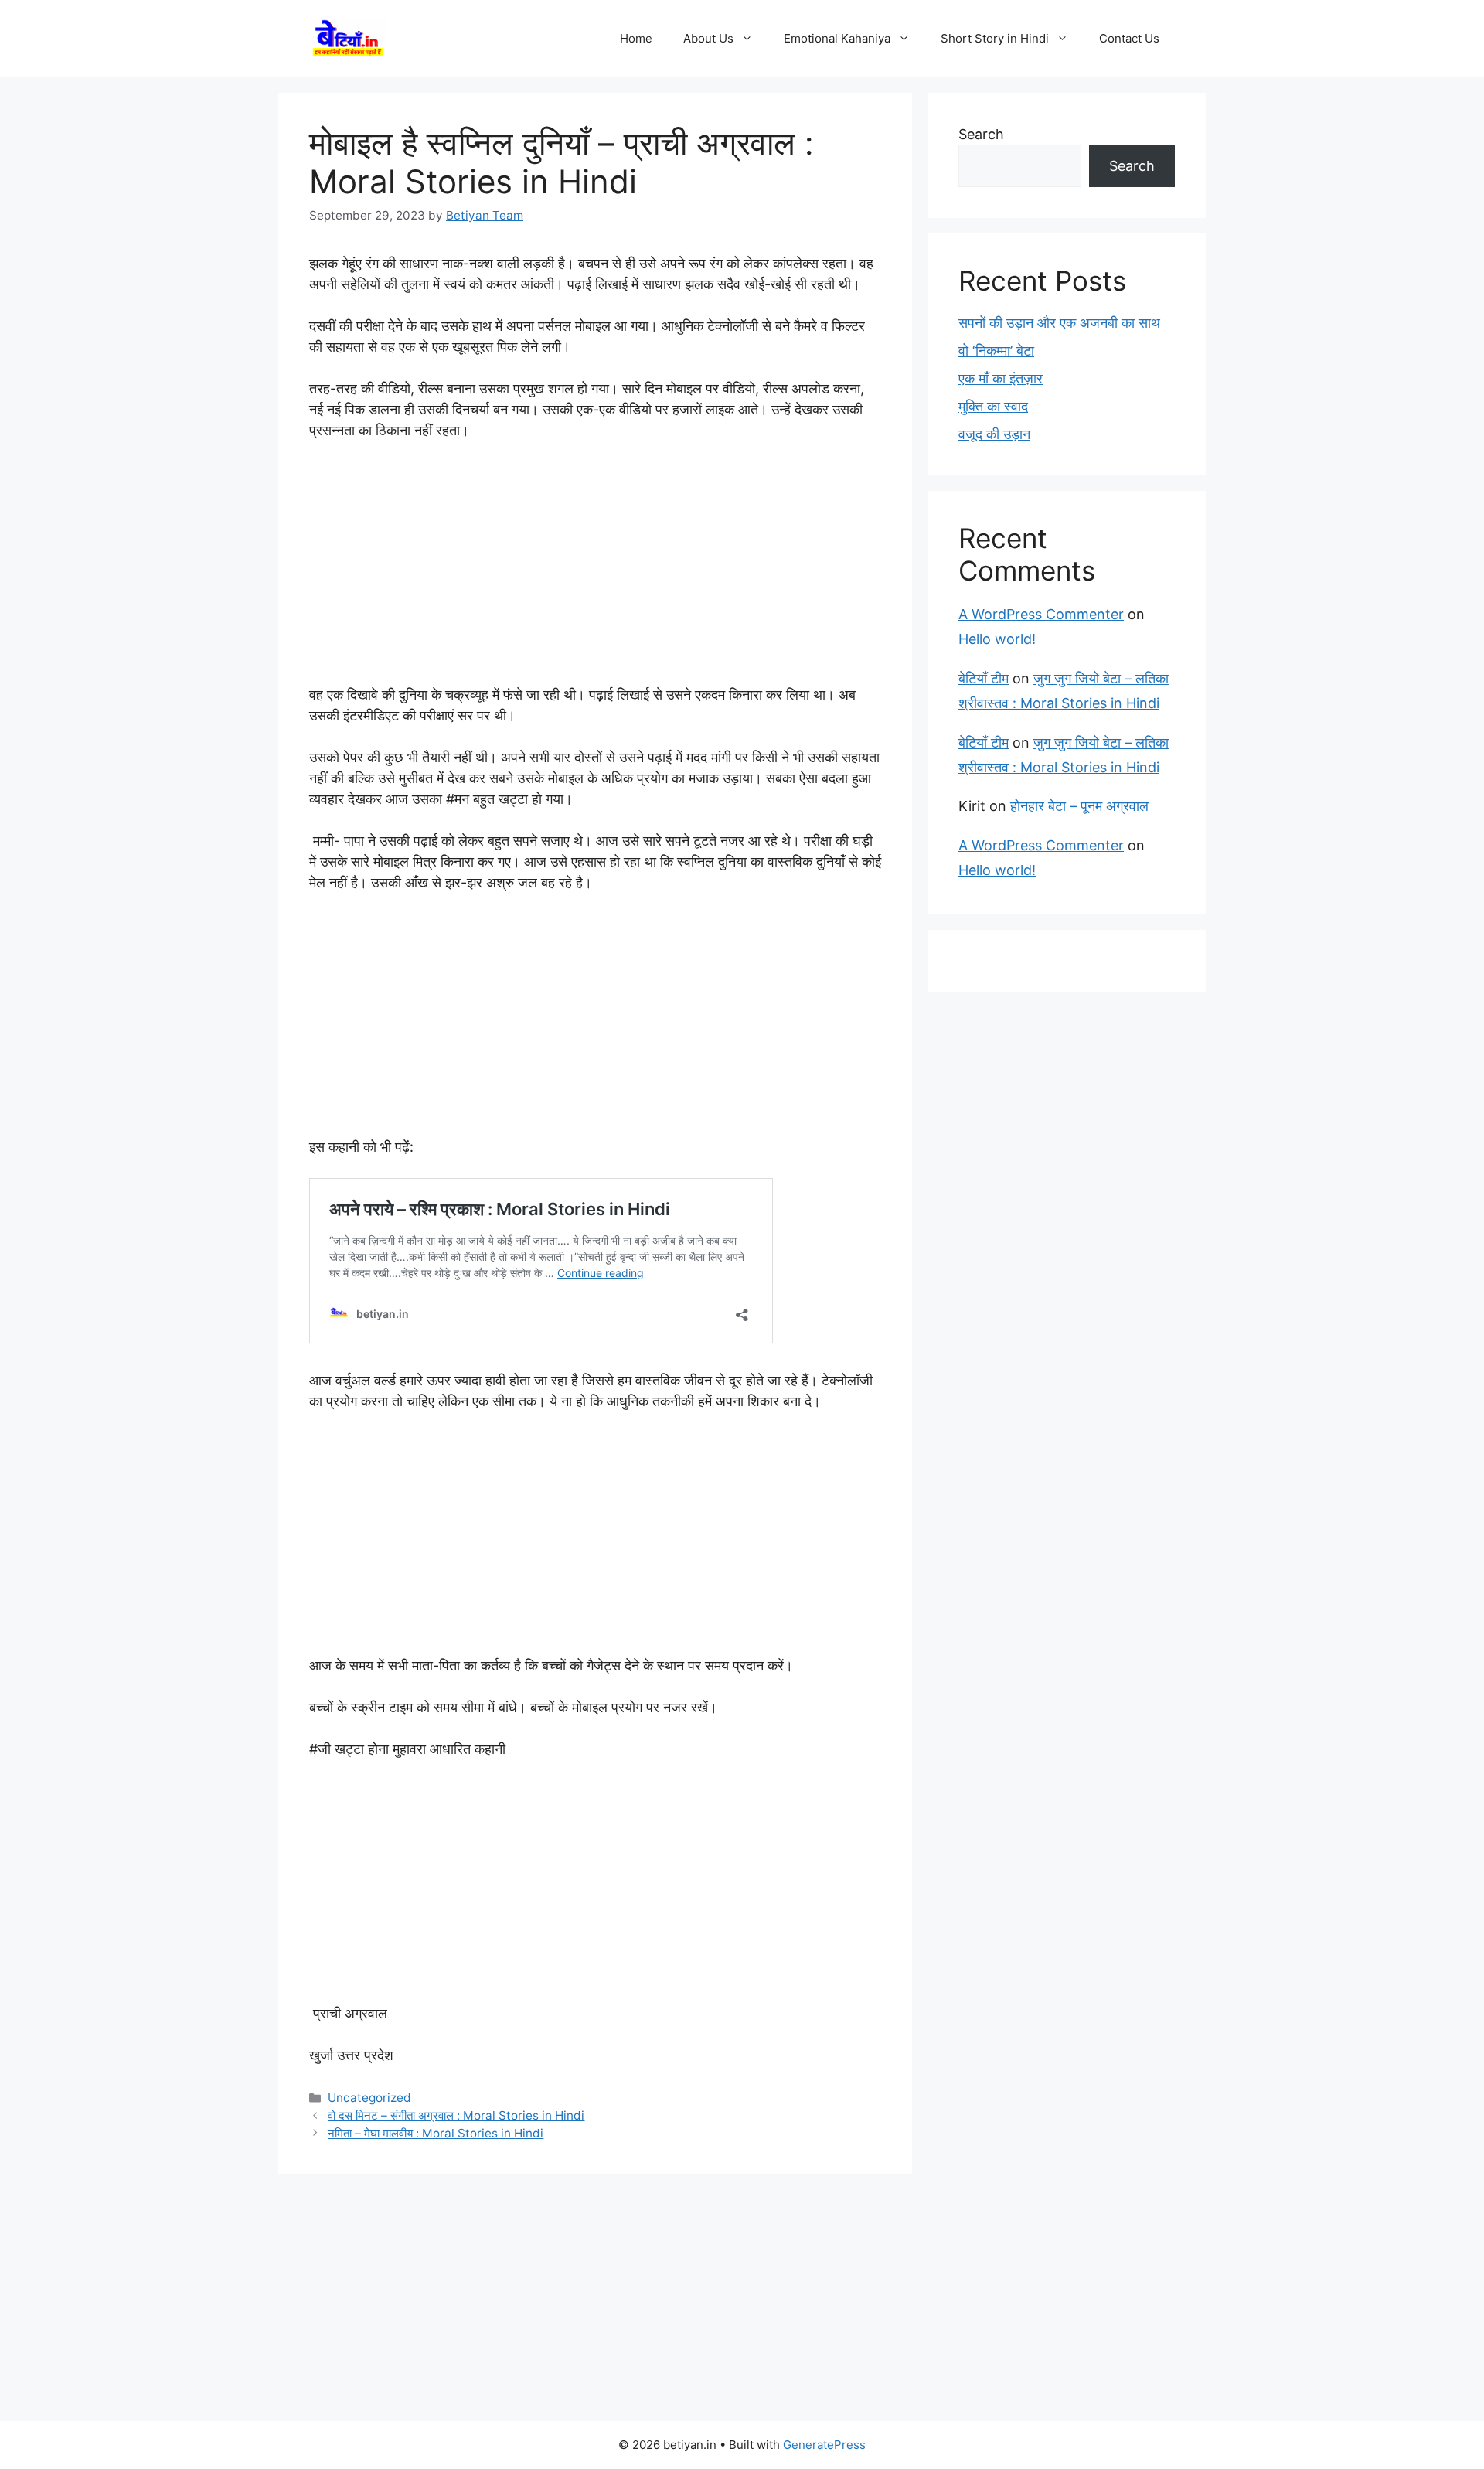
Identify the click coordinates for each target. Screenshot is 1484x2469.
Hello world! (997, 639)
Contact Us (1129, 38)
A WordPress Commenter (1041, 614)
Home (636, 38)
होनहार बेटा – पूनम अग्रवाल (1079, 806)
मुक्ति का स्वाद (993, 406)
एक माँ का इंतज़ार (1001, 378)
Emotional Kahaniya (837, 38)
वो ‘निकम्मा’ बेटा (996, 351)
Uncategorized (369, 2098)
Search (981, 134)
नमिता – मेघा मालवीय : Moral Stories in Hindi (436, 2133)
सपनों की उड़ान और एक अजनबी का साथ (1059, 323)
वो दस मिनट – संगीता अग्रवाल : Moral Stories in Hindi (456, 2115)
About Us (708, 38)
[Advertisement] (595, 570)
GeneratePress (824, 2445)
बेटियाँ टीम (984, 678)
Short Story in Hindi (995, 38)
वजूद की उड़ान (994, 434)
